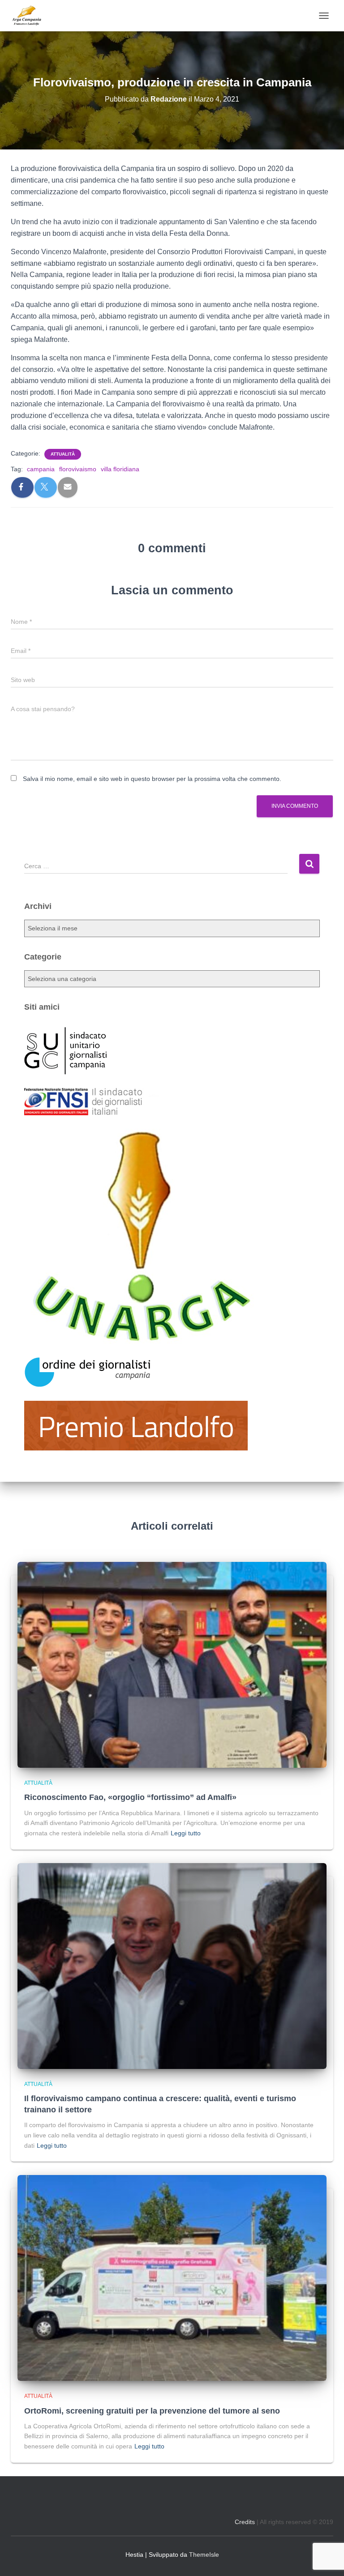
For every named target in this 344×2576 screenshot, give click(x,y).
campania (41, 469)
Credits (245, 2522)
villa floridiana (120, 469)
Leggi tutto (186, 1833)
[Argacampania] (30, 16)
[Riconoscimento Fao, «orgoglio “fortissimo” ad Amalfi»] (172, 1664)
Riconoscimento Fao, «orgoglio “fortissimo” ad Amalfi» (130, 1797)
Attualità (63, 454)
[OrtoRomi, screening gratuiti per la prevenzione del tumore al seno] (172, 2277)
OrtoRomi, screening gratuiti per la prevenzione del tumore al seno (152, 2411)
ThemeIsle (204, 2555)
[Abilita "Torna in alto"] (326, 2558)
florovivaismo (78, 469)
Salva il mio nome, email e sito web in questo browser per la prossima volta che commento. (152, 779)
